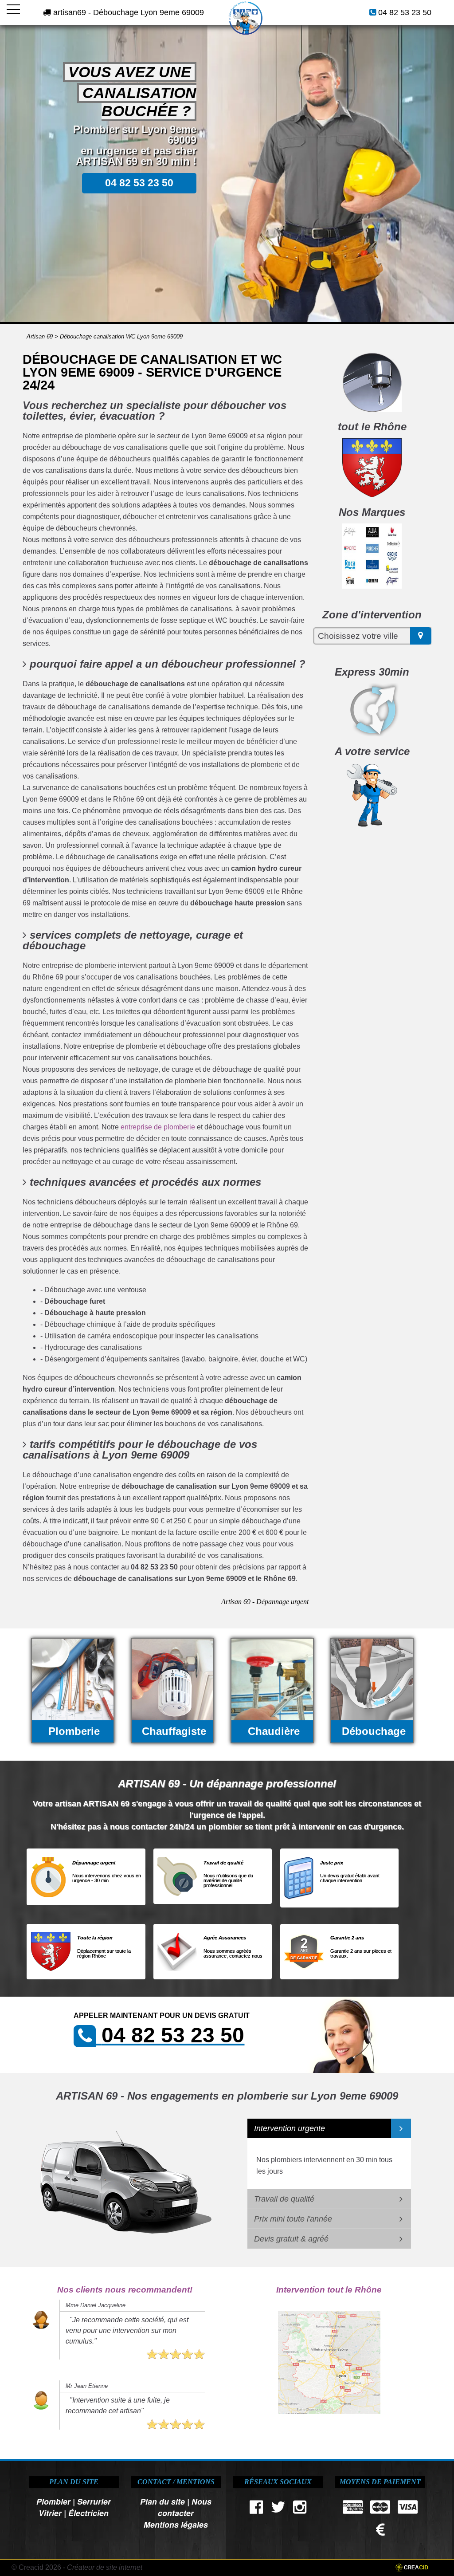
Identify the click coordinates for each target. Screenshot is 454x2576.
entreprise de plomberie (158, 1127)
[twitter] (278, 2509)
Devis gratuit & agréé (291, 2239)
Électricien (88, 2513)
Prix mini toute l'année (293, 2219)
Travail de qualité (284, 2199)
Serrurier (94, 2501)
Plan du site (162, 2501)
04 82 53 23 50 (405, 12)
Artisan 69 (40, 336)
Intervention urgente (290, 2128)
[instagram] (300, 2509)
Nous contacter (185, 2507)
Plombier (53, 2501)
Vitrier (50, 2513)
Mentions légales (176, 2524)
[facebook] (256, 2509)
